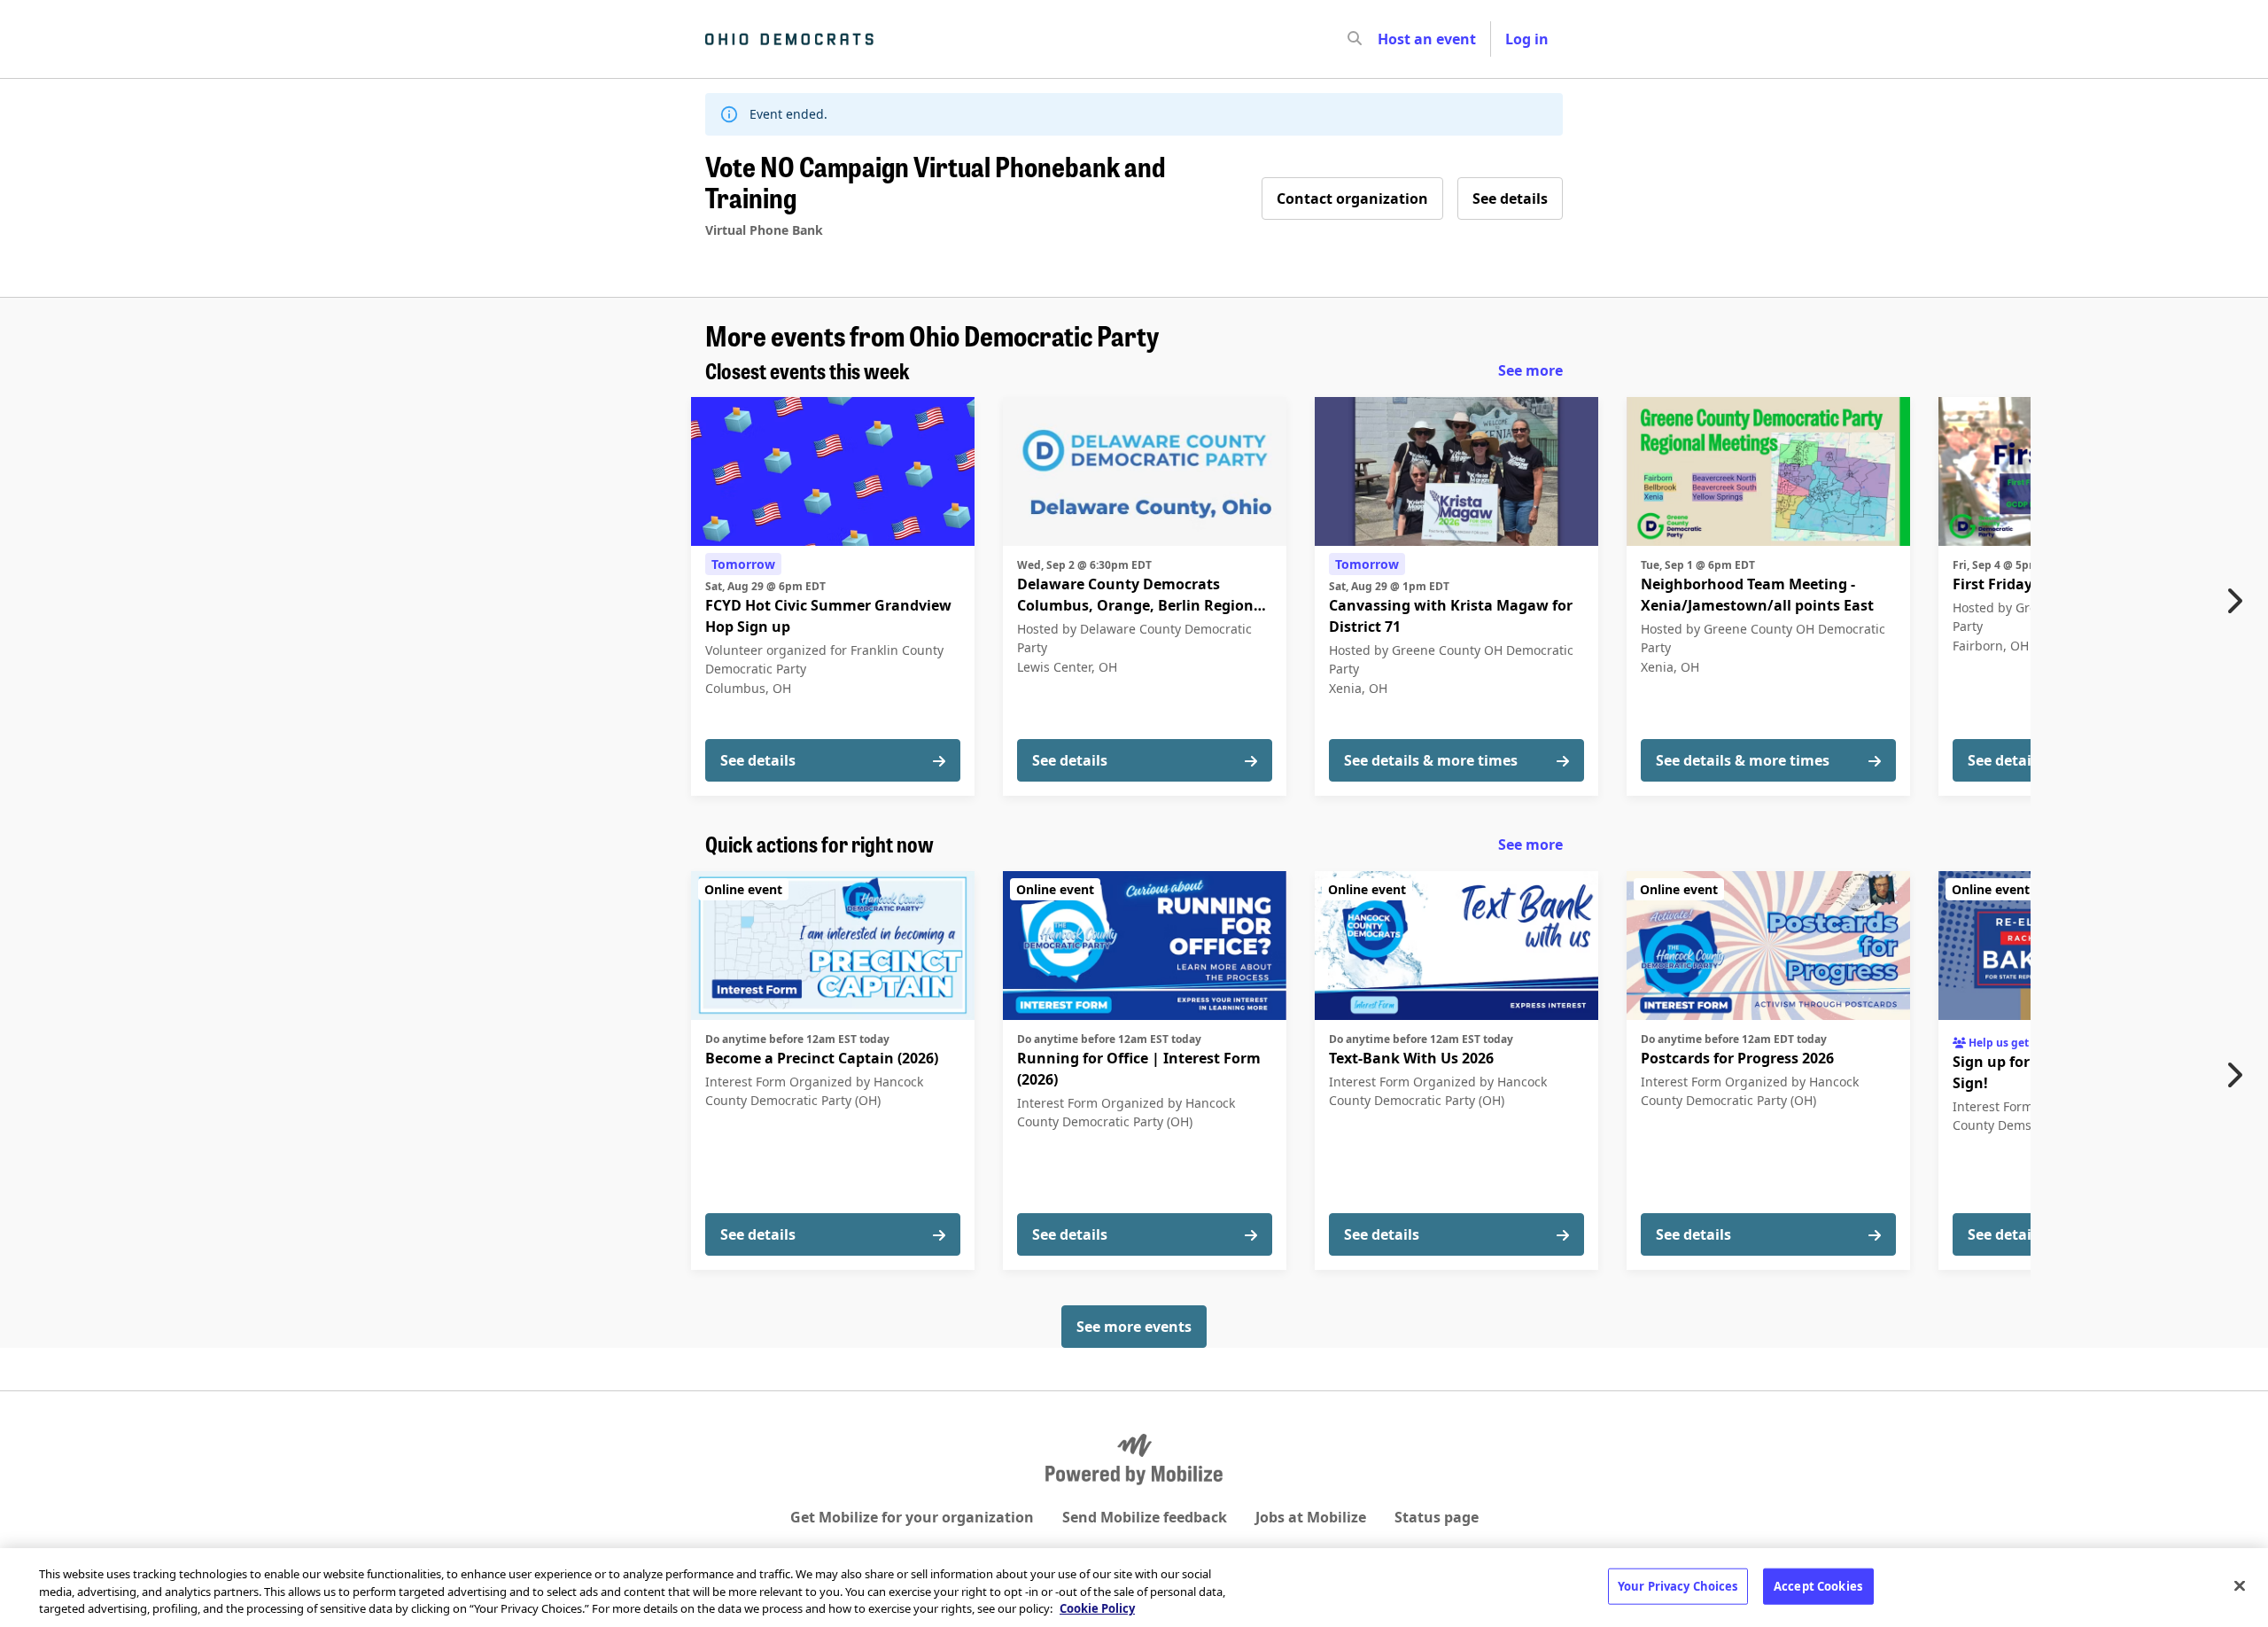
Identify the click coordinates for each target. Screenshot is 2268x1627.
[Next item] (2239, 601)
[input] (1386, 39)
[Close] (2240, 1585)
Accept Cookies (1818, 1585)
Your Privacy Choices (1678, 1585)
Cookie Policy (1097, 1608)
